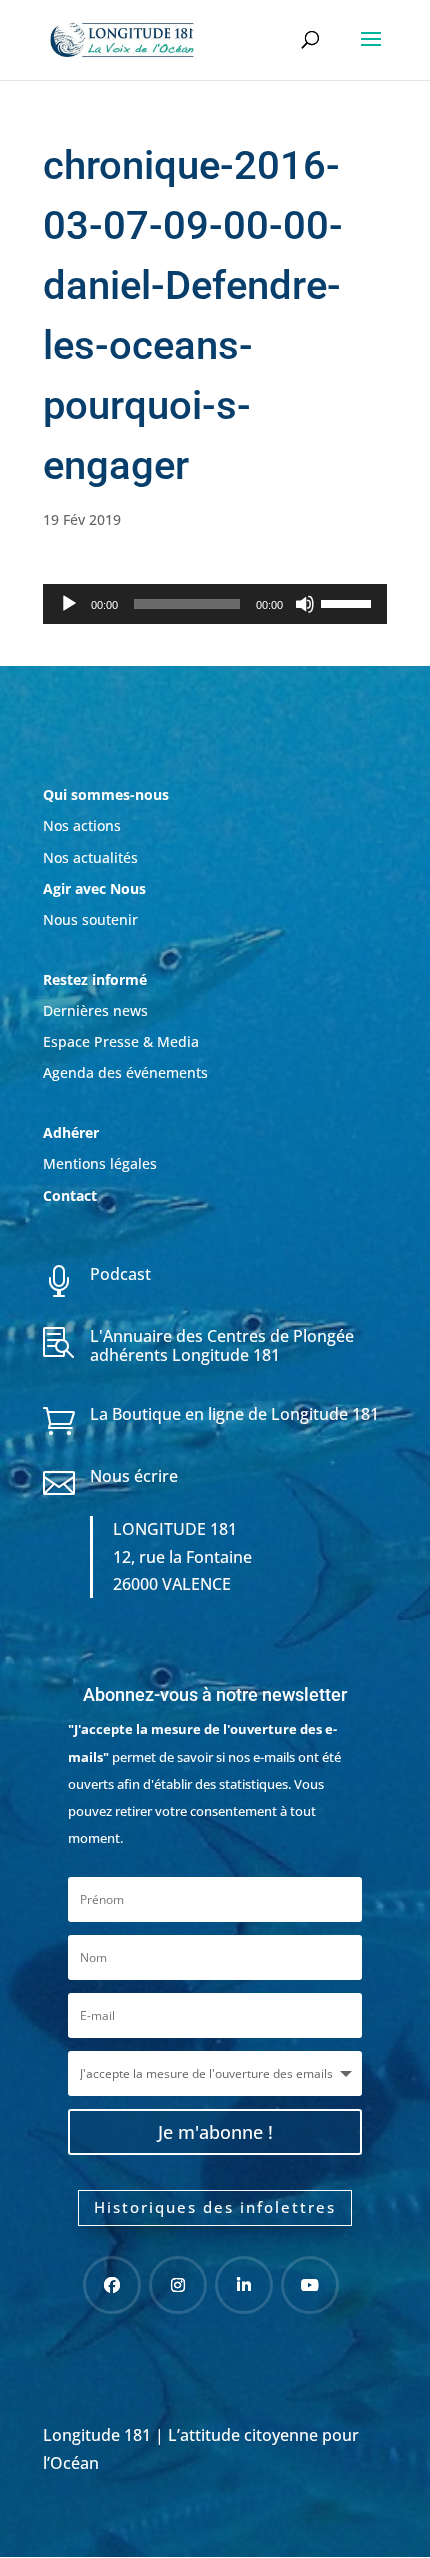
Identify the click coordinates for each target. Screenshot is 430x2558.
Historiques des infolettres (215, 2207)
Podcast (120, 1274)
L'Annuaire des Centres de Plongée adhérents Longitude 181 (222, 1345)
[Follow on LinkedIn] (244, 2285)
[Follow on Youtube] (310, 2285)
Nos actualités (90, 857)
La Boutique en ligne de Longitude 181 (234, 1414)
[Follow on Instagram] (178, 2285)
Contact (70, 1195)
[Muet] (305, 604)
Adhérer (73, 1132)
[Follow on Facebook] (112, 2285)
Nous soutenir (90, 919)
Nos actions (82, 825)
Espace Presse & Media (121, 1041)
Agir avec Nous (94, 888)
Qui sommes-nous (106, 794)
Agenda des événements (125, 1072)
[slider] (349, 602)
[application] (215, 604)
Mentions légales (100, 1163)
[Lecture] (69, 604)
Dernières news (95, 1010)
